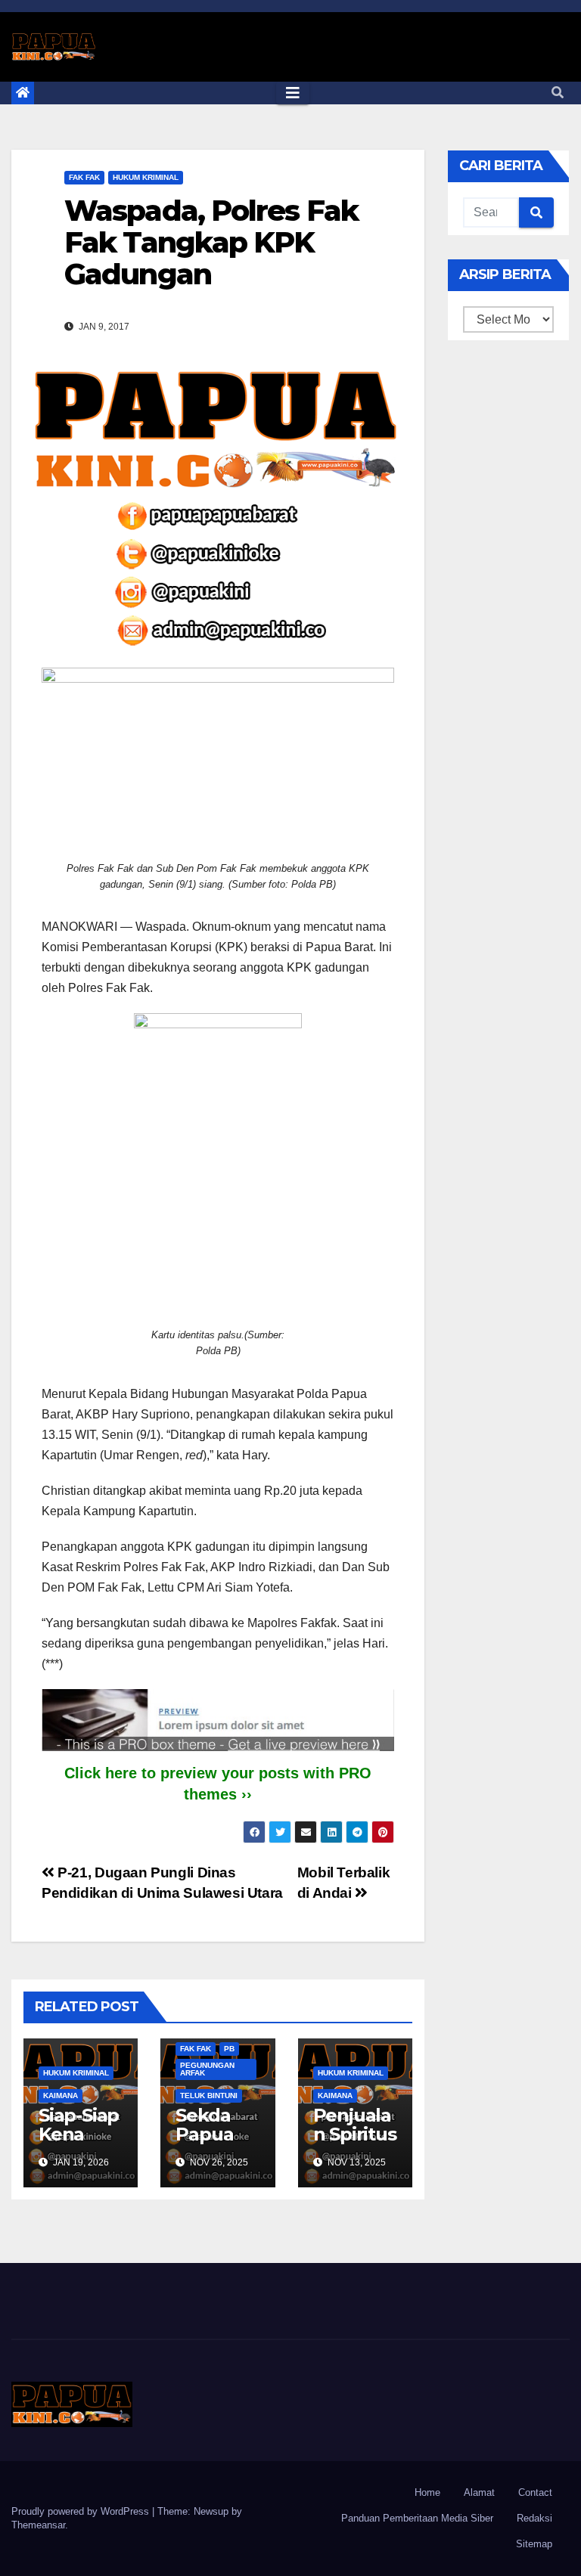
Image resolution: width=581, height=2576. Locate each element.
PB (229, 2049)
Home (427, 2492)
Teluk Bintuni (209, 2096)
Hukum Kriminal (146, 177)
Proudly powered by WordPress (82, 2511)
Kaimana (61, 2096)
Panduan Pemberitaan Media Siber (417, 2518)
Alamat (479, 2492)
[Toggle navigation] (293, 93)
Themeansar (38, 2525)
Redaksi (534, 2518)
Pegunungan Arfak (207, 2069)
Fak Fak (84, 177)
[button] (558, 93)
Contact (535, 2492)
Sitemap (534, 2544)
